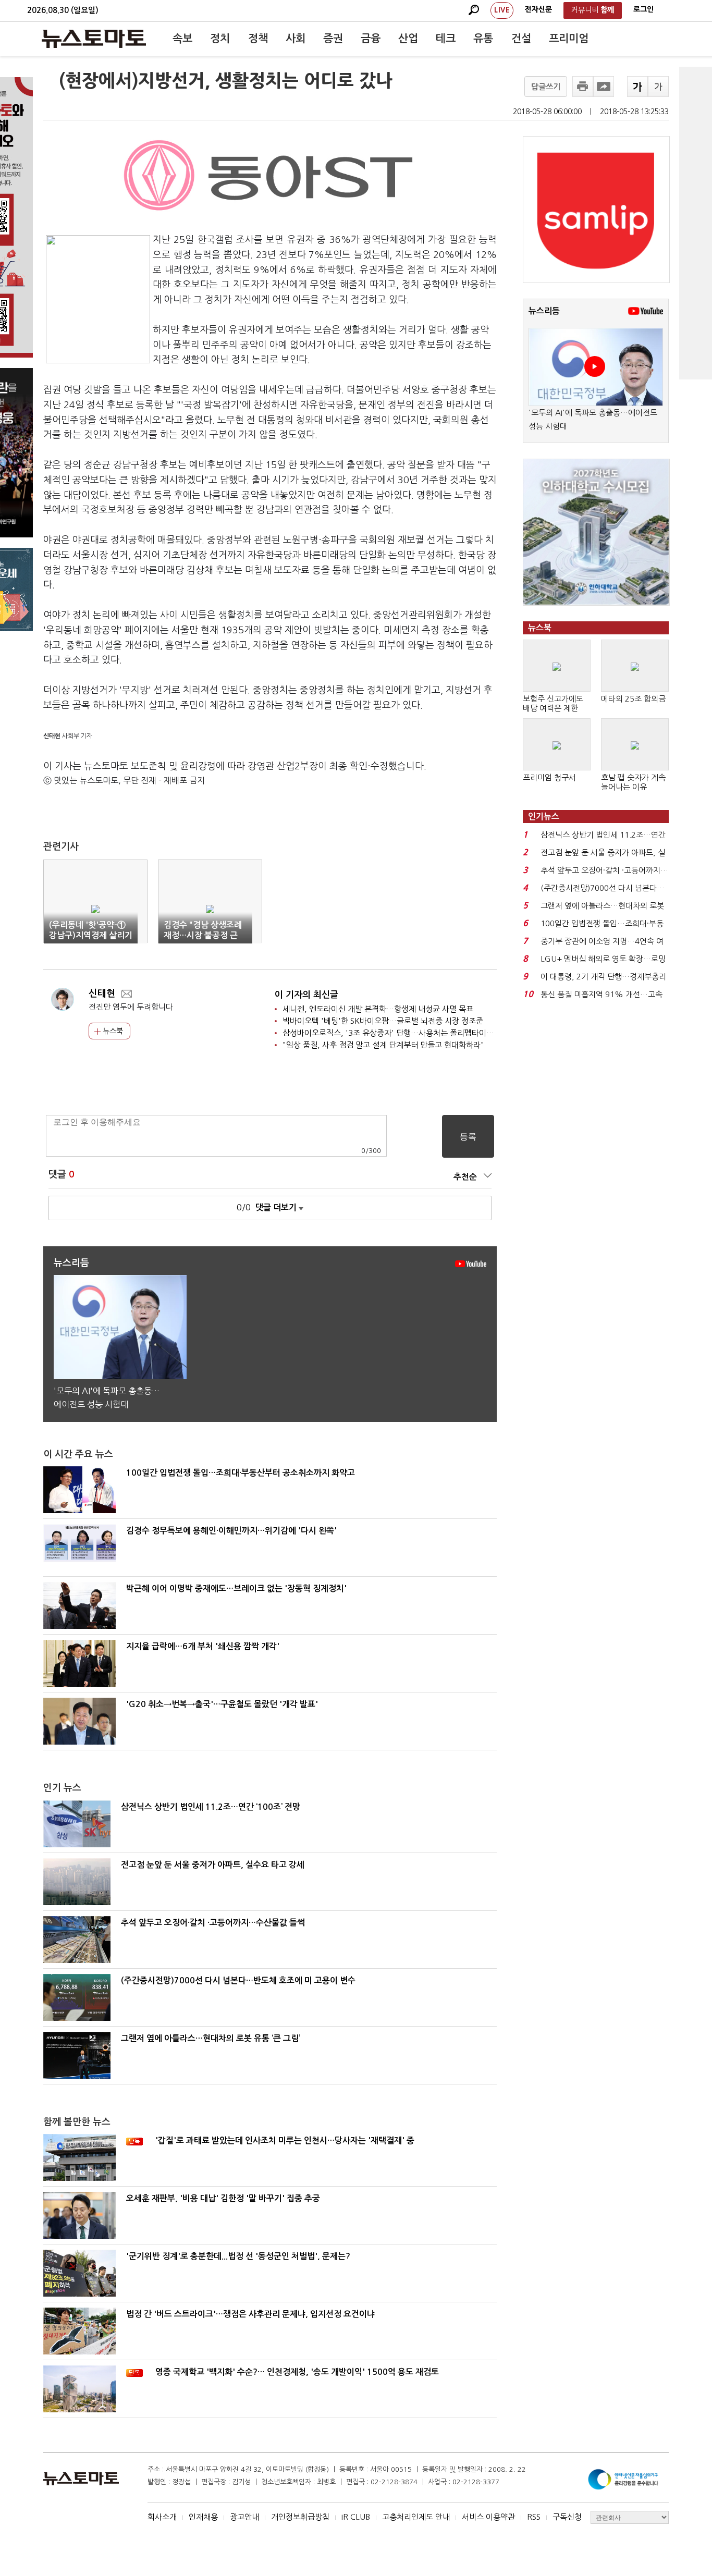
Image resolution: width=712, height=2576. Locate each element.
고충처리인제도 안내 (416, 2517)
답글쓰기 (546, 87)
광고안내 (244, 2517)
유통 (483, 39)
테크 (446, 39)
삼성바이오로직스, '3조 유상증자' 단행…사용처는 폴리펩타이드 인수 (396, 1033)
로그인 (643, 9)
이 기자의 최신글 (306, 995)
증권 (333, 39)
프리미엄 (569, 39)
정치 (220, 39)
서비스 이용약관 (488, 2517)
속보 (182, 39)
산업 (408, 39)
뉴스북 (112, 1031)
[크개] (637, 87)
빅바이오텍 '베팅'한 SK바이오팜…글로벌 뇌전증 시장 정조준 (383, 1021)
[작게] (658, 87)
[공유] (604, 87)
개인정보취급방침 (300, 2517)
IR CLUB (356, 2517)
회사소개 (162, 2517)
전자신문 (538, 9)
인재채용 (203, 2517)
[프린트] (583, 87)
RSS (534, 2517)
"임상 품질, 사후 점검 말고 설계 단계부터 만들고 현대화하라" (383, 1045)
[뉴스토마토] (94, 39)
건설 (521, 39)
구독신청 (567, 2517)
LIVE (502, 10)
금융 (371, 39)
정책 (258, 39)
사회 (296, 39)
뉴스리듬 (544, 311)
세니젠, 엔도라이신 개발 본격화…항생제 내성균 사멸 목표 (378, 1009)
